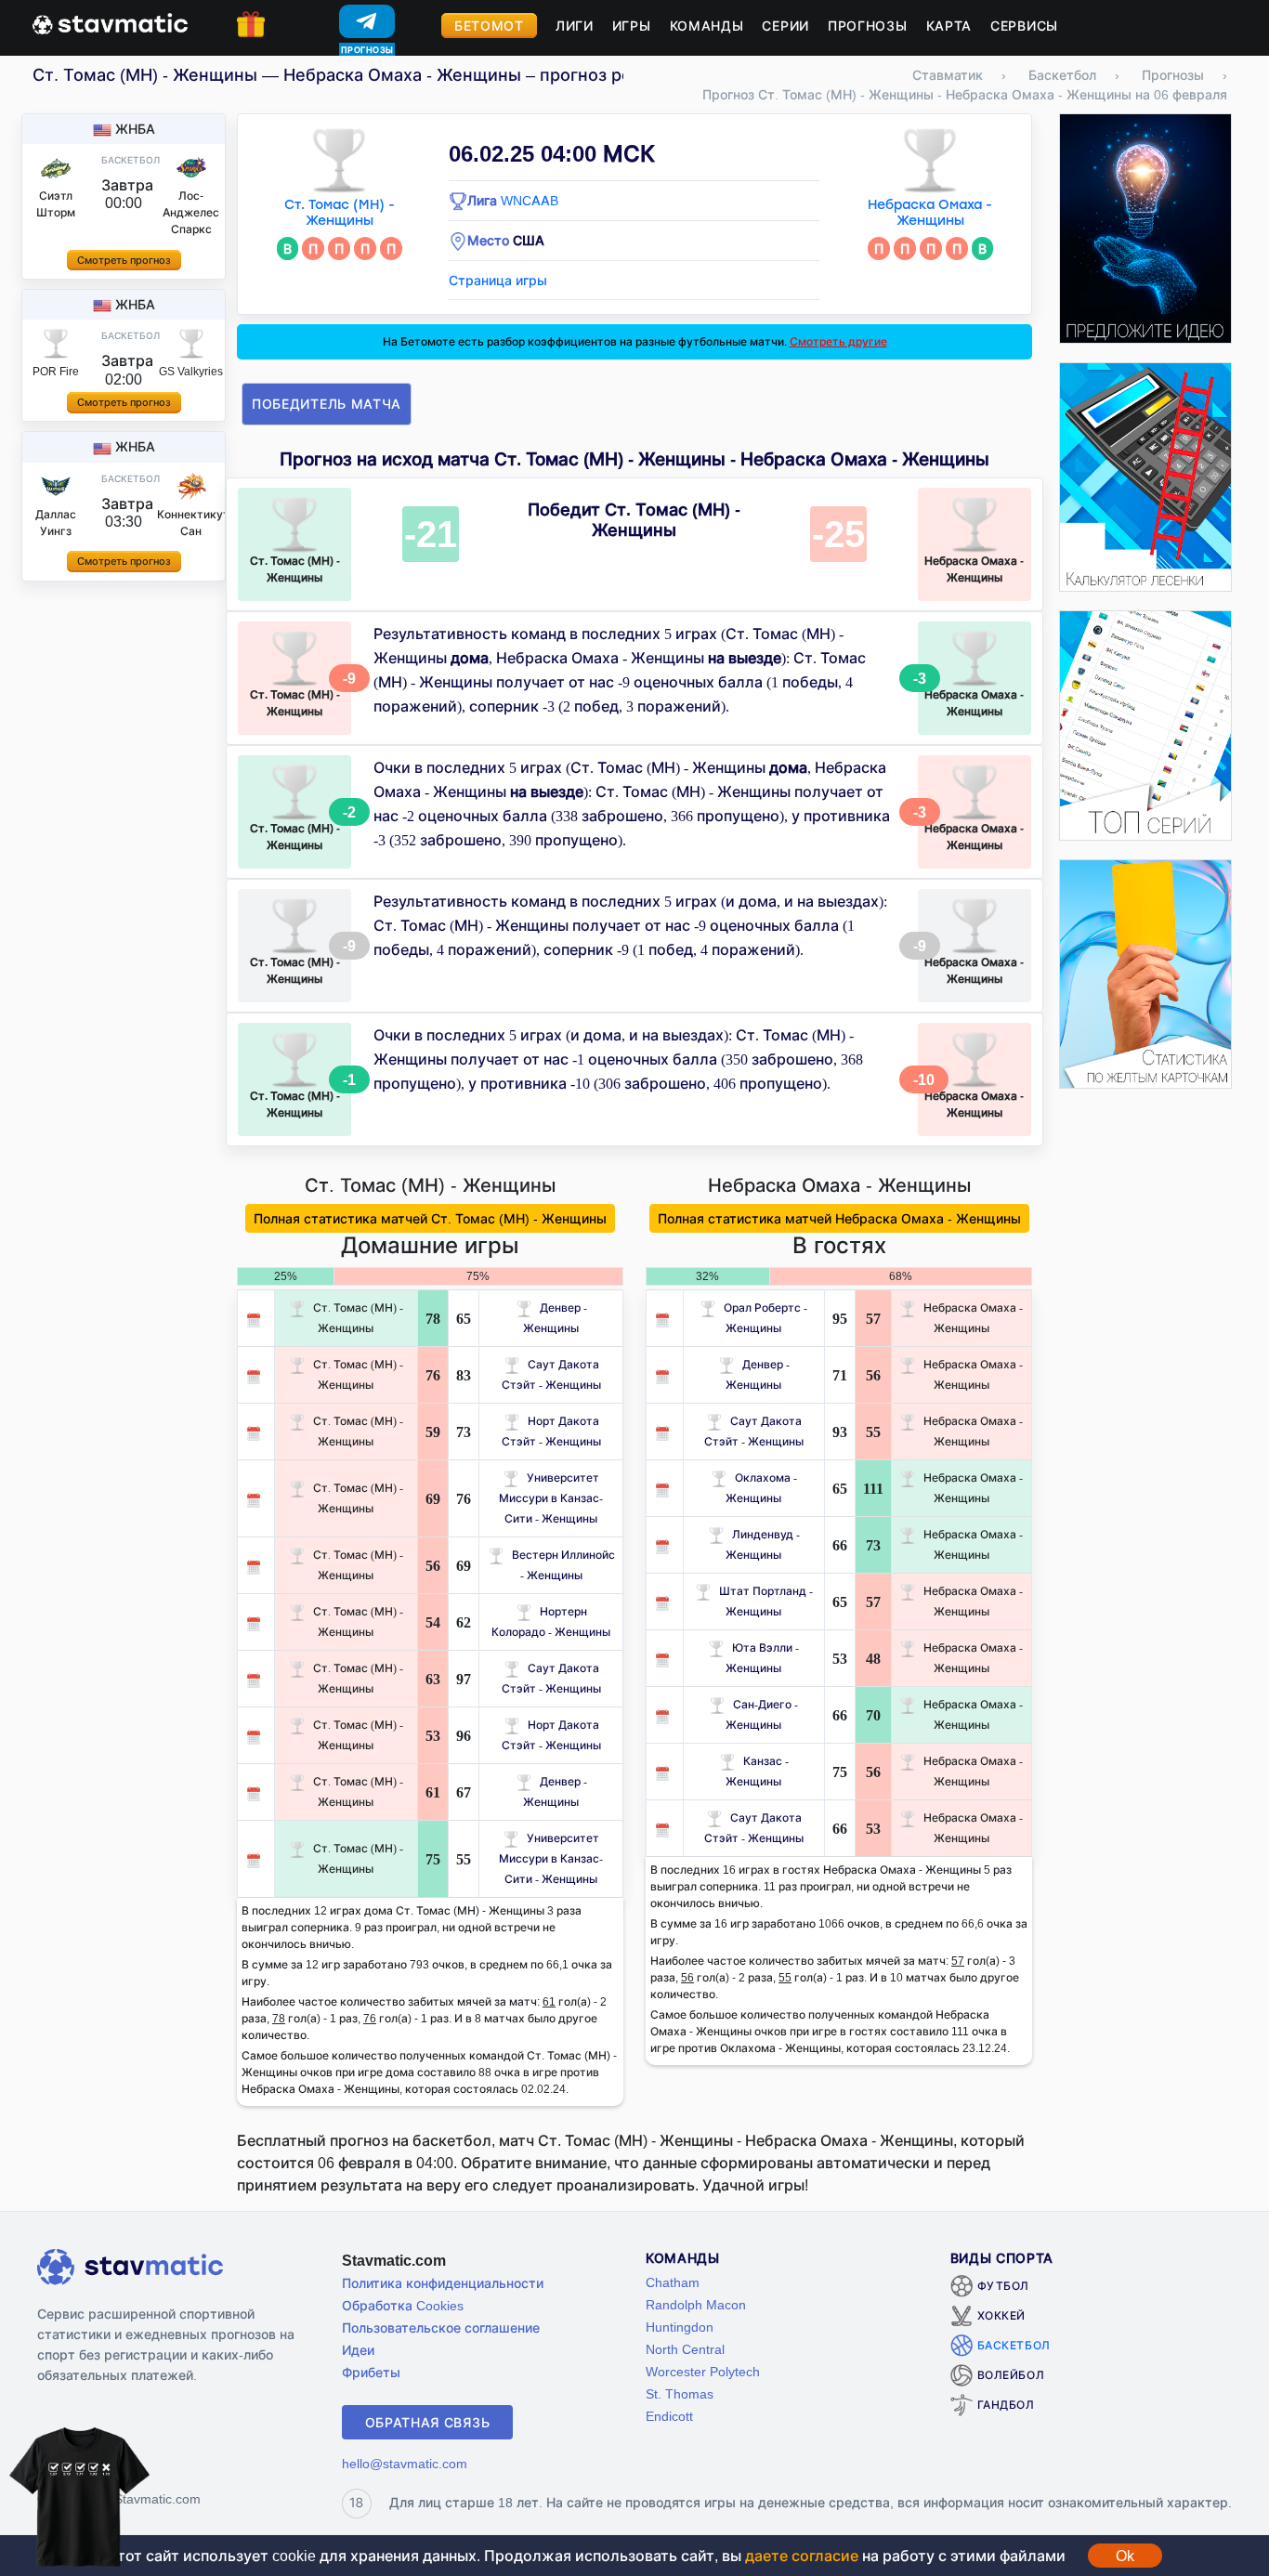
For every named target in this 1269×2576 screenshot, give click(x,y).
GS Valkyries (191, 371)
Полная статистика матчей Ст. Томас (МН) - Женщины (430, 1218)
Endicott (669, 2416)
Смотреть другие (838, 341)
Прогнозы (868, 26)
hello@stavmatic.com (405, 2463)
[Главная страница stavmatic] (110, 22)
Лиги (575, 26)
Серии (785, 26)
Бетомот (489, 26)
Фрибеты (371, 2372)
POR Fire (56, 371)
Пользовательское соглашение (441, 2328)
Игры (632, 26)
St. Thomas (680, 2393)
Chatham (673, 2282)
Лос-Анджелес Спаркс (191, 212)
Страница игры (498, 280)
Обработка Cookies (403, 2305)
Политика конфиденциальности (443, 2283)
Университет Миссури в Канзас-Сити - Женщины (551, 1498)
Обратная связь (428, 2422)
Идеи (358, 2350)
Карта (949, 26)
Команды (707, 26)
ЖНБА (135, 129)
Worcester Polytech (703, 2371)
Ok (1125, 2556)
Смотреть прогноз (124, 260)
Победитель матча (327, 404)
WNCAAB (530, 200)
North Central (685, 2349)
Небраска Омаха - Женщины (930, 213)
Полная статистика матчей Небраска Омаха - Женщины (839, 1218)
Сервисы (1024, 26)
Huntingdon (680, 2327)
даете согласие (802, 2556)
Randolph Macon (696, 2304)
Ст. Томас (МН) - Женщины (340, 213)
